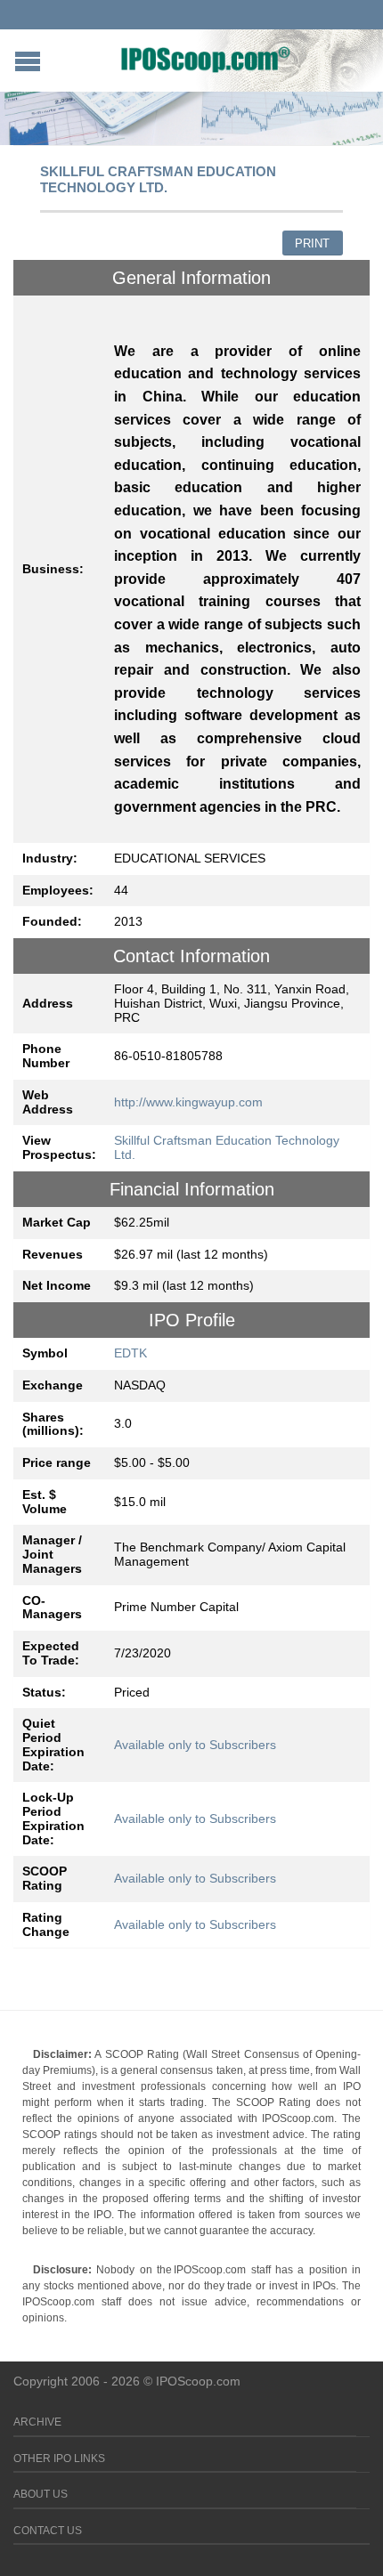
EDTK (130, 1353)
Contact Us (48, 2531)
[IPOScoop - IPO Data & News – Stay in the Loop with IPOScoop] (206, 59)
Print (312, 243)
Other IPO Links (59, 2459)
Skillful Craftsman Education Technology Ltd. (227, 1147)
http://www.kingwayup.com (188, 1102)
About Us (41, 2494)
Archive (37, 2422)
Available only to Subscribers (195, 1745)
